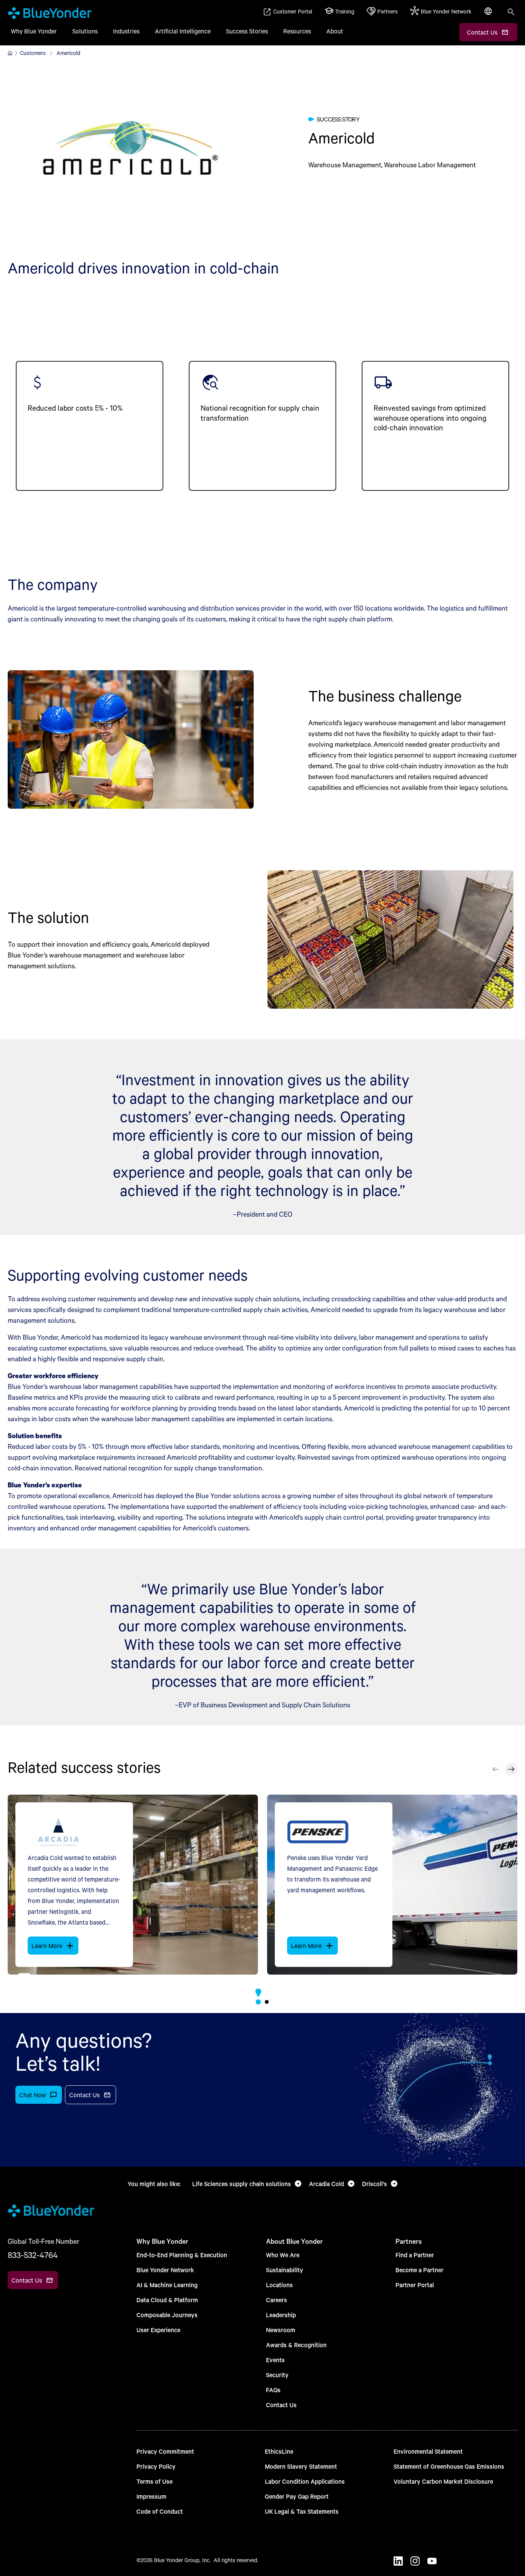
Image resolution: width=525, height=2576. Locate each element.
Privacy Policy (156, 2466)
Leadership (281, 2315)
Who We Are (283, 2255)
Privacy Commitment (165, 2451)
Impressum (151, 2496)
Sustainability (285, 2270)
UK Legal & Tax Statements (302, 2511)
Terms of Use (155, 2481)
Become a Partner (420, 2270)
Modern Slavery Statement (301, 2466)
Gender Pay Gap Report (297, 2496)
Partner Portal (415, 2285)
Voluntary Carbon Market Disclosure (443, 2481)
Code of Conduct (160, 2511)
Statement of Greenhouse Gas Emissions (449, 2466)
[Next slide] (511, 1769)
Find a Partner (415, 2255)
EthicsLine (279, 2451)
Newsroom (281, 2330)
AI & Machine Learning (167, 2285)
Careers (277, 2300)
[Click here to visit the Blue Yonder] (10, 53)
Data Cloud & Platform (167, 2300)
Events (275, 2360)
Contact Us (281, 2405)
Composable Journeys (167, 2315)
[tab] (258, 2002)
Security (277, 2375)
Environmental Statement (428, 2451)
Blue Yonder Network (165, 2270)
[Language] (489, 15)
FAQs (273, 2390)
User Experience (158, 2330)
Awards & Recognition (296, 2345)
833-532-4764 (33, 2255)
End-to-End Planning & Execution (182, 2255)
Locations (279, 2285)
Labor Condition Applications (305, 2481)
